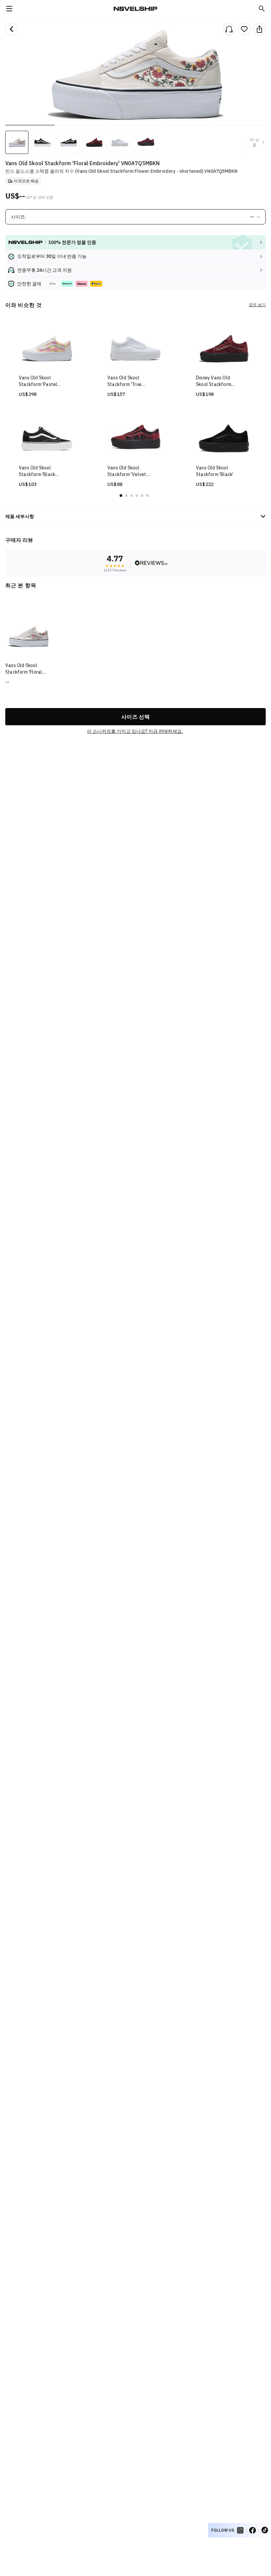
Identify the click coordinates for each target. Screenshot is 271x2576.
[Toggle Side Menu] (9, 9)
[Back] (12, 29)
